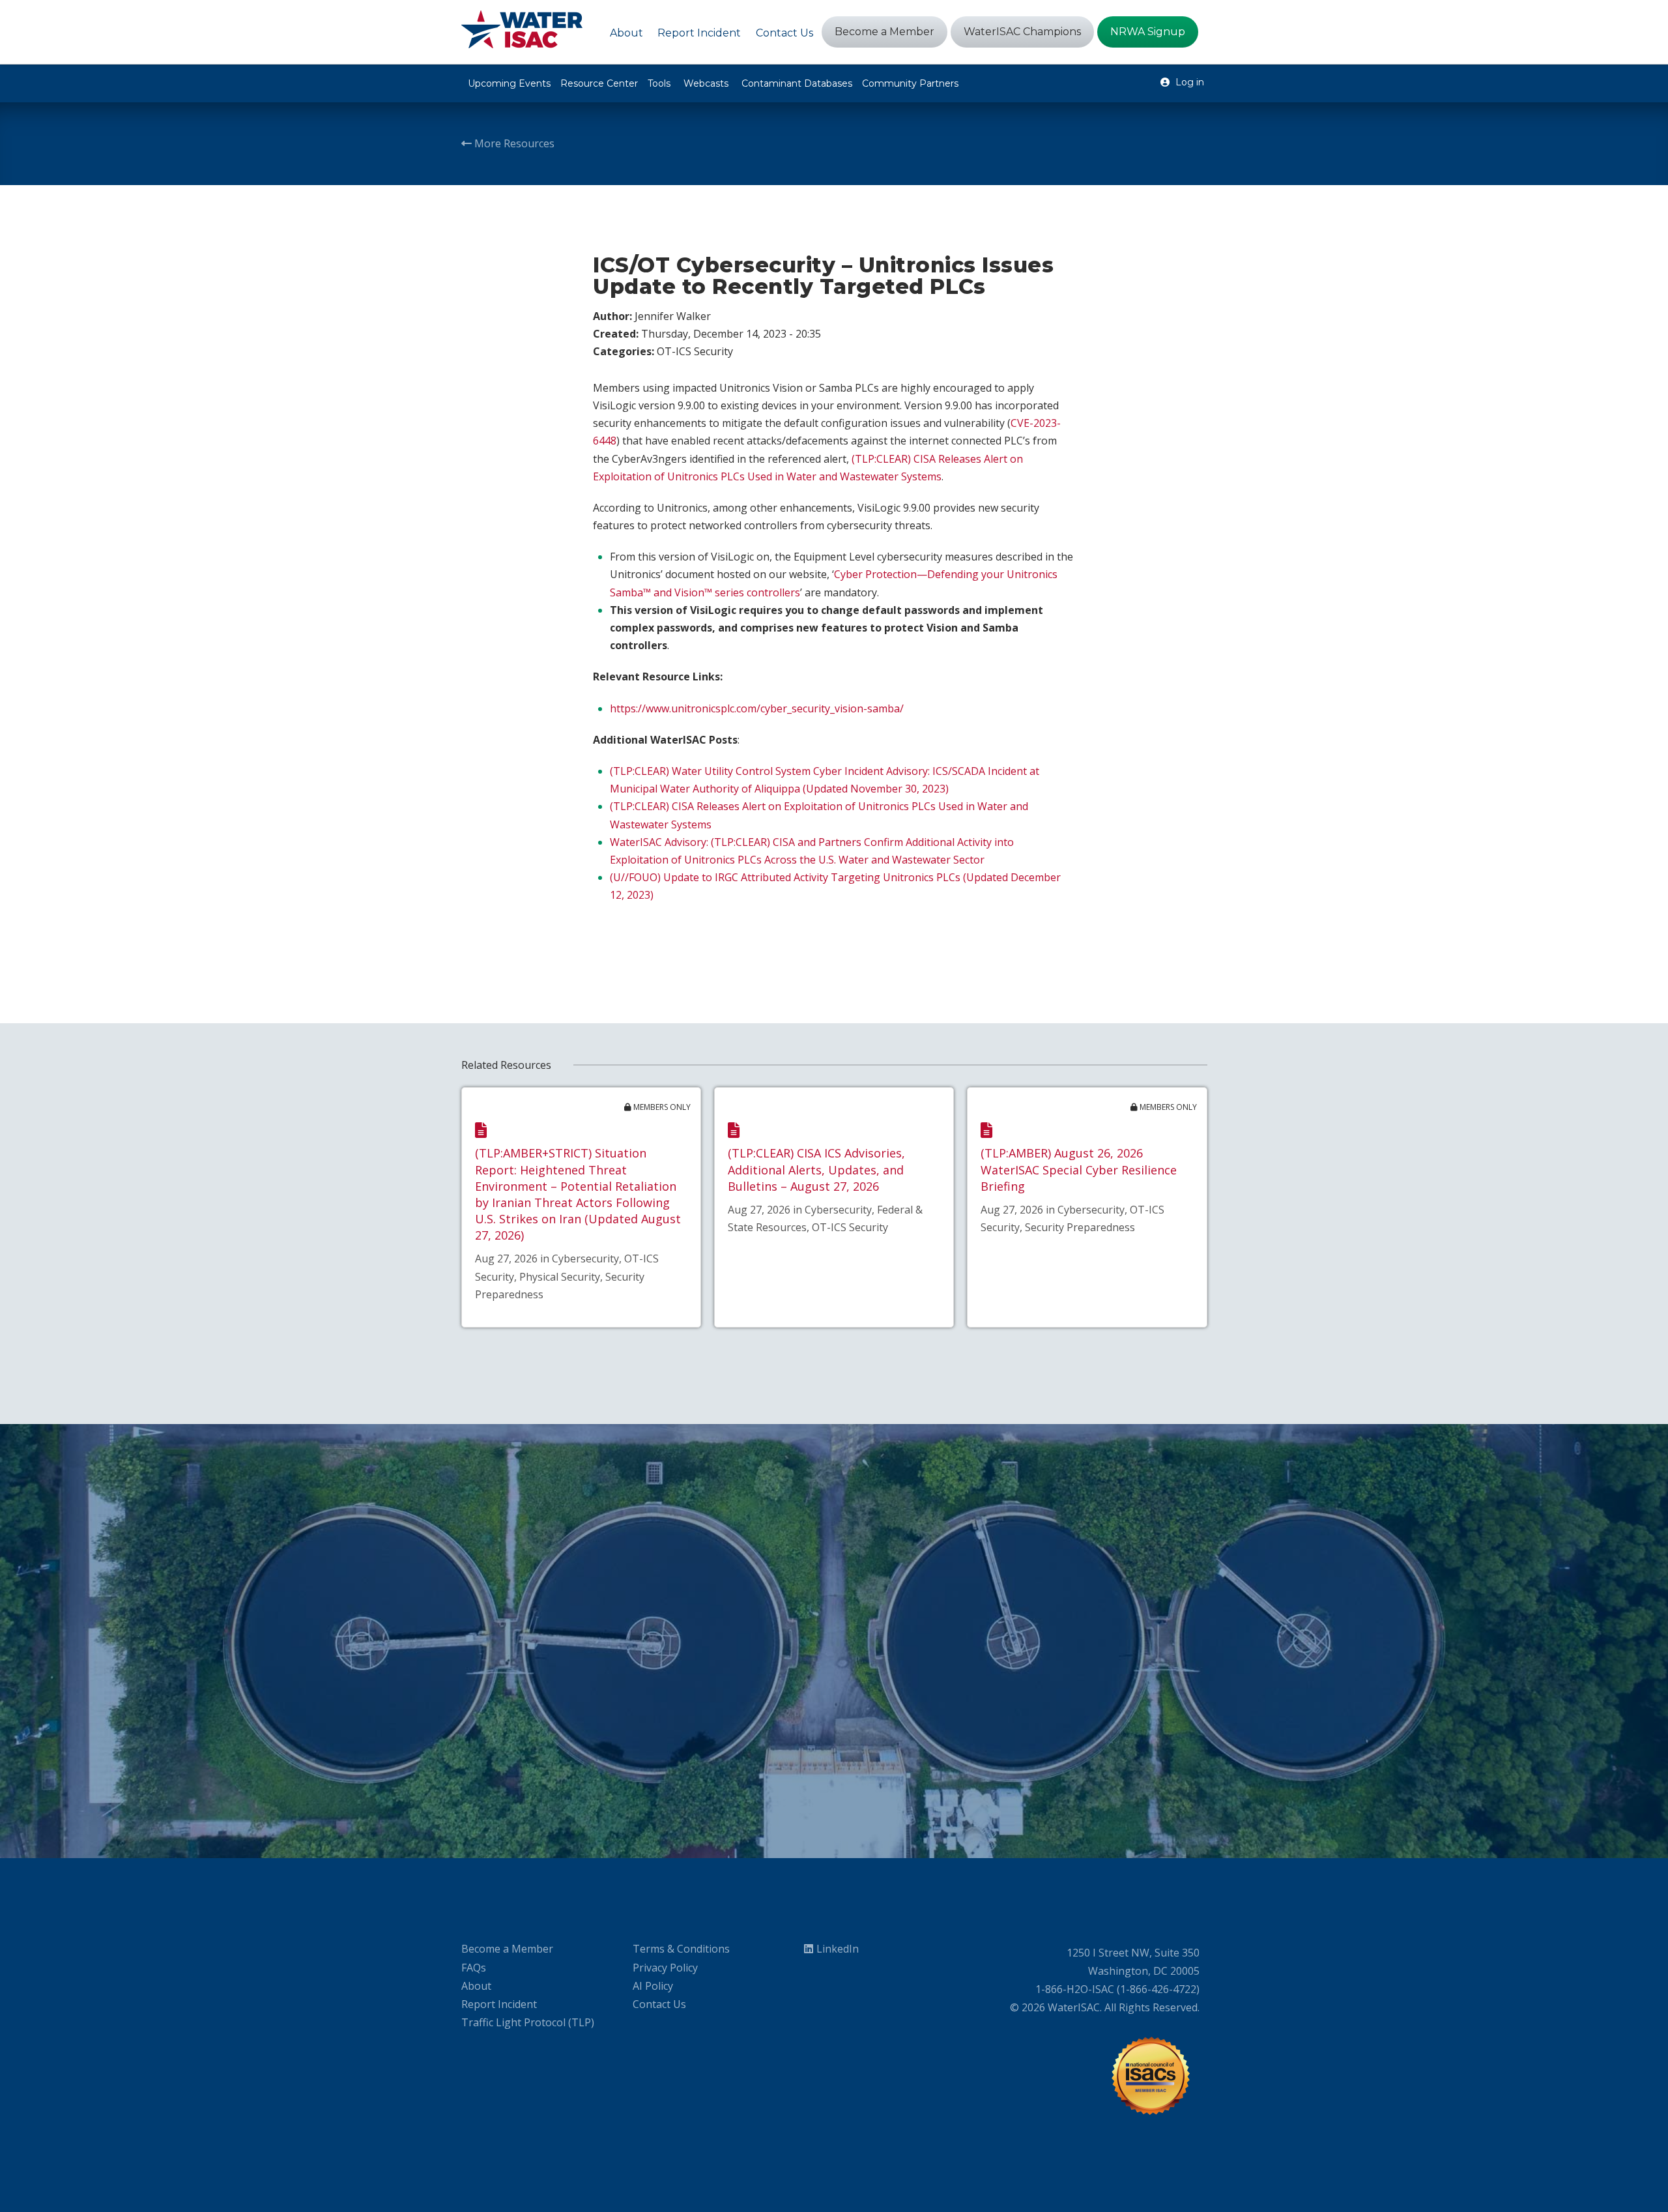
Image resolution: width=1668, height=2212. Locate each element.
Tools (659, 83)
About (476, 1986)
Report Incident (499, 2004)
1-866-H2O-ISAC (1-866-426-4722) (1117, 1989)
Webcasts (706, 83)
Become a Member (507, 1949)
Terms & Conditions (681, 1949)
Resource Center (599, 83)
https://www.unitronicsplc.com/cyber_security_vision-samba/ (757, 708)
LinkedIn (838, 1949)
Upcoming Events (509, 83)
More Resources (513, 143)
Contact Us (659, 2004)
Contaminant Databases (797, 83)
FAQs (474, 1968)
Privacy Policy (665, 1968)
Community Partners (910, 83)
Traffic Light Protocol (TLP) (528, 2022)
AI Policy (653, 1986)
